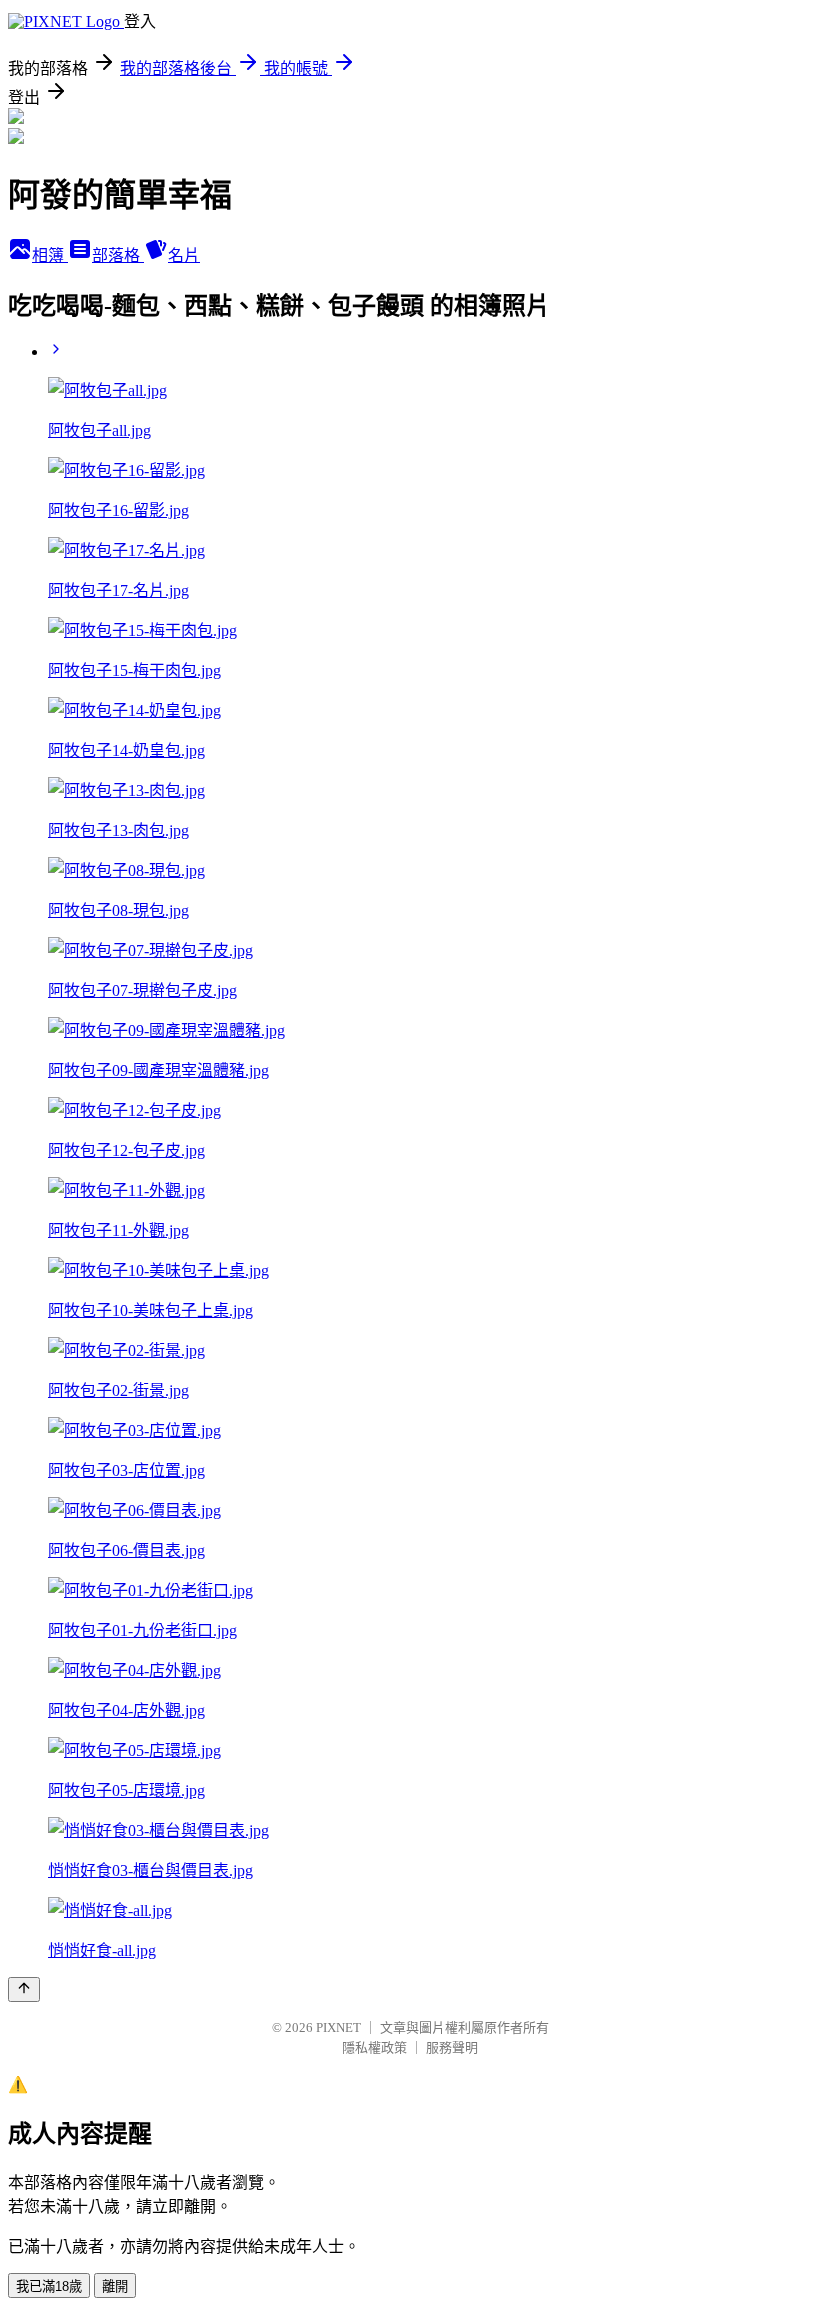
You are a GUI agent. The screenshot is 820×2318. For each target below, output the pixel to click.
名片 (184, 255)
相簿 (50, 255)
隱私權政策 (374, 2047)
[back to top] (24, 1989)
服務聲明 (452, 2047)
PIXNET (338, 2027)
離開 (115, 2286)
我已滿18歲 (49, 2286)
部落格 (118, 255)
